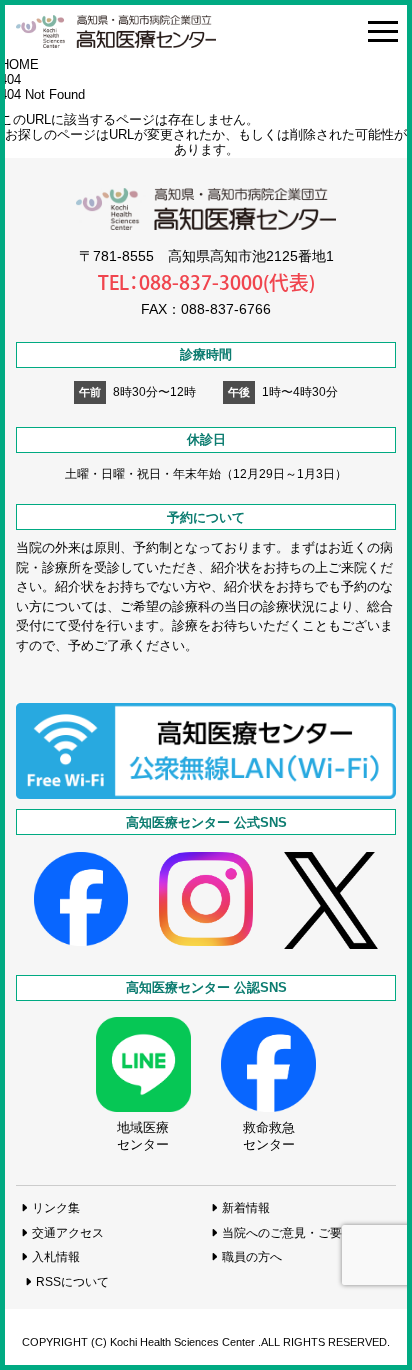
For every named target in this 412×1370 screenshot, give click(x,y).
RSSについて (72, 1281)
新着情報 (246, 1207)
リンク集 (56, 1207)
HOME (19, 64)
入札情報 (56, 1256)
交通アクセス (68, 1232)
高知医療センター (116, 31)
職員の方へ (252, 1256)
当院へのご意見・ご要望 (288, 1232)
